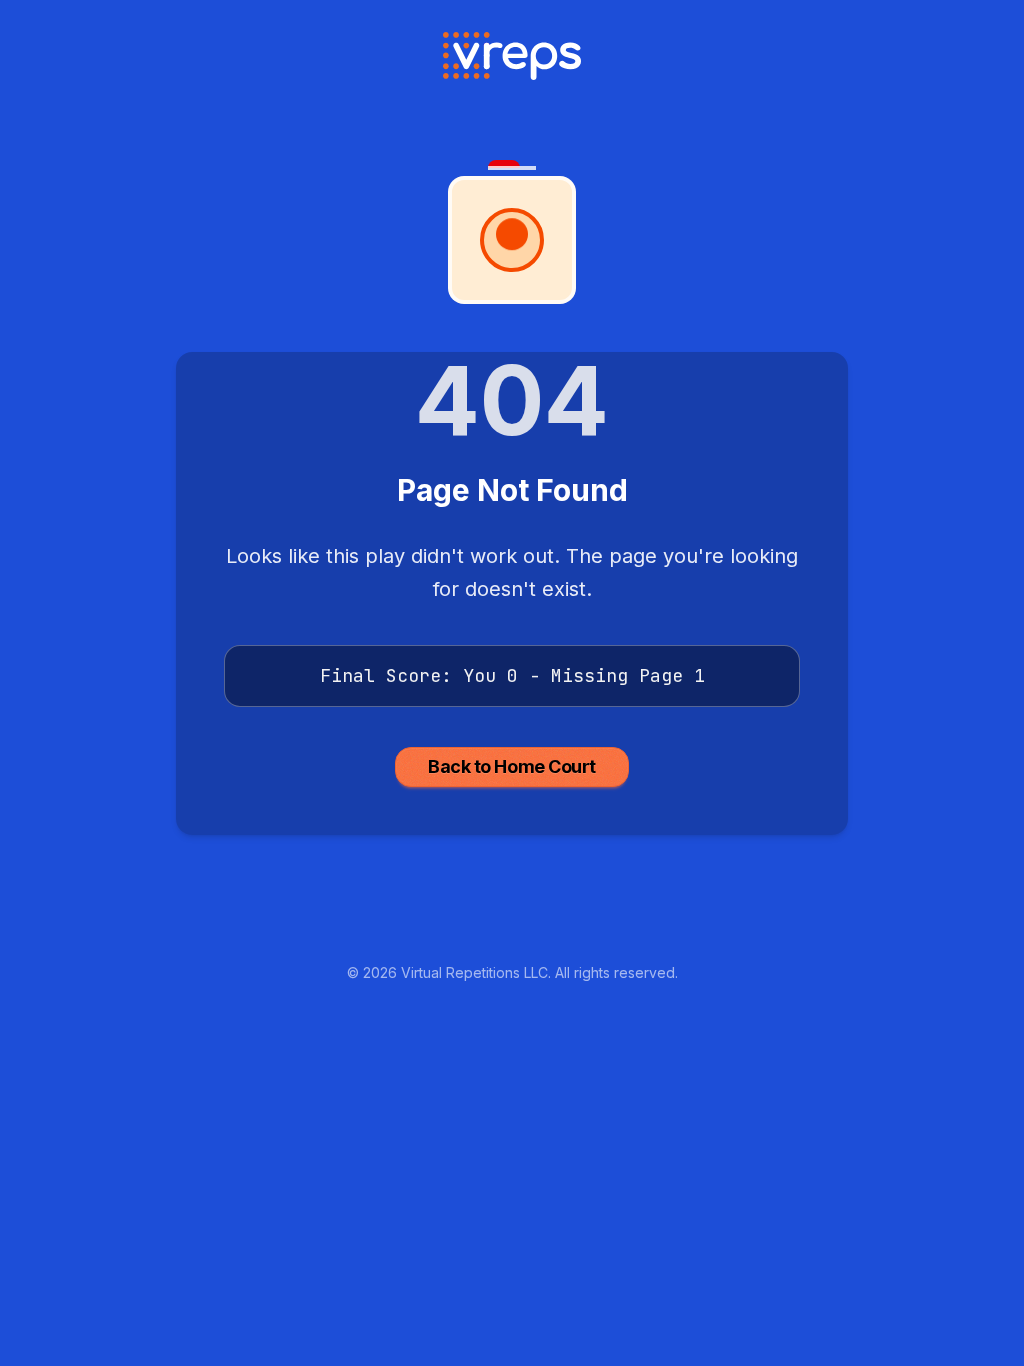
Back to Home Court (512, 766)
